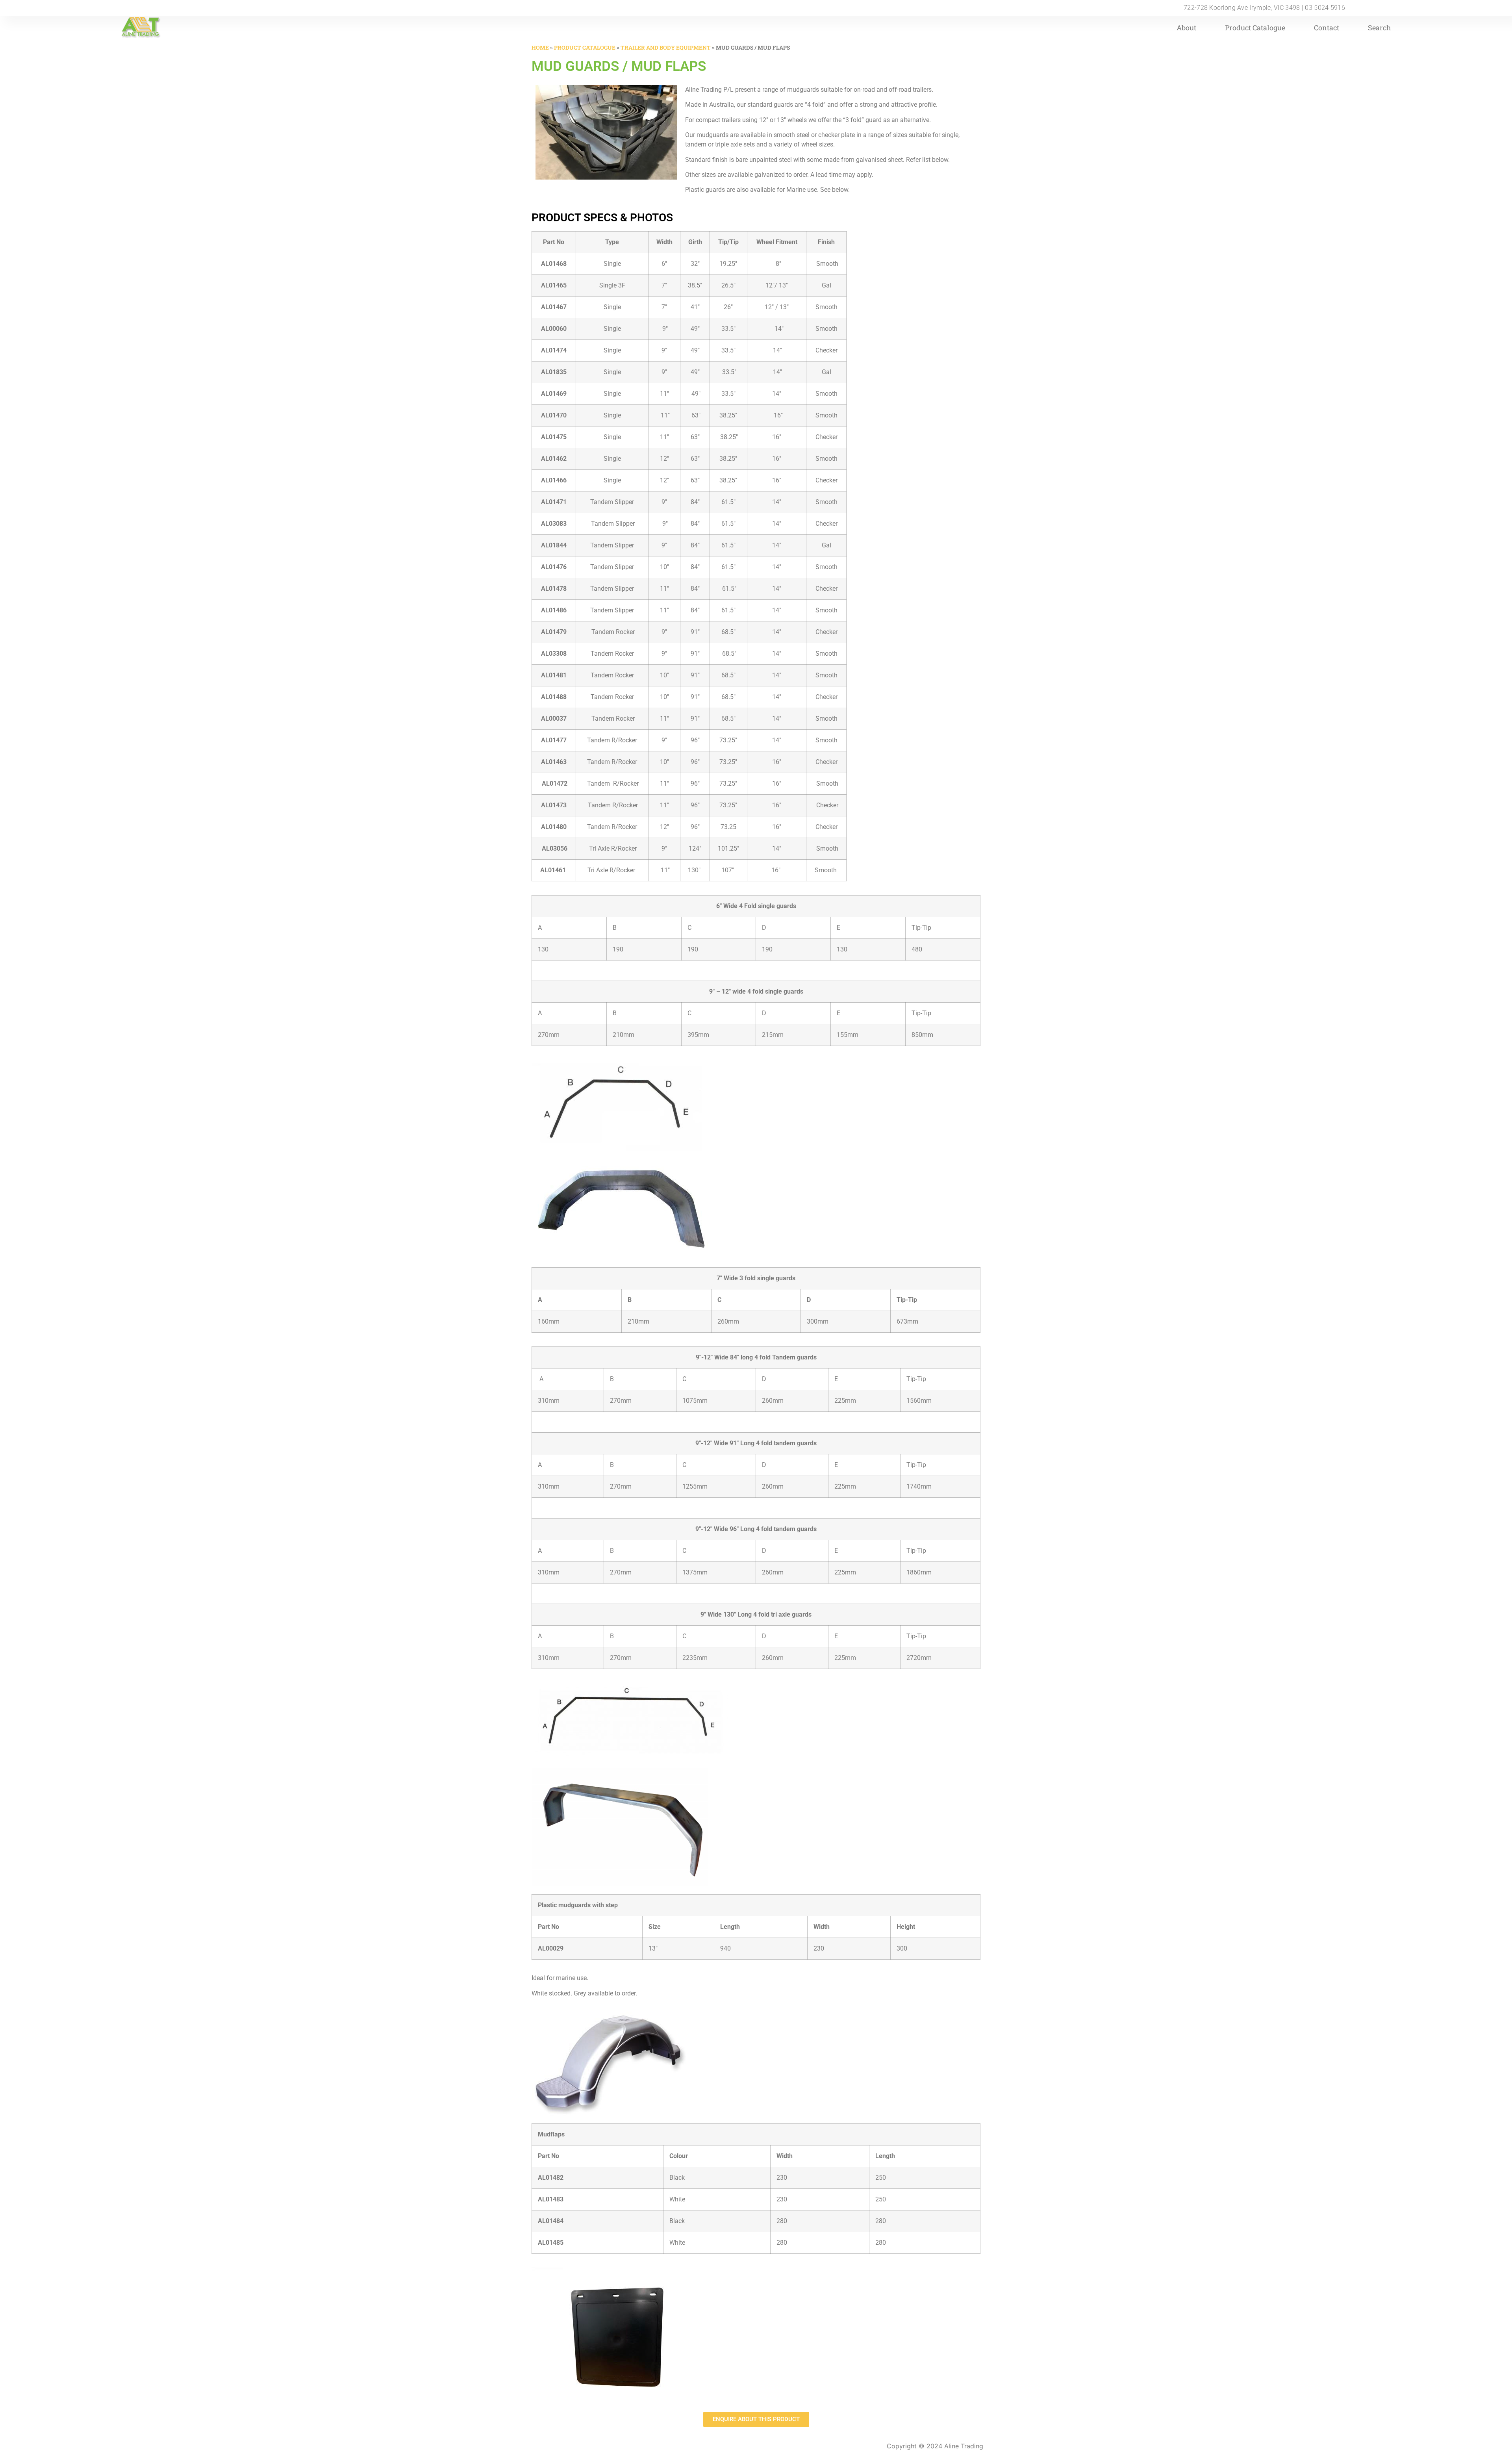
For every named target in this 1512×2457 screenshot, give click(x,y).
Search (1380, 28)
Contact (1327, 28)
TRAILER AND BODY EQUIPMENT (666, 47)
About (1186, 28)
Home (540, 47)
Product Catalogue (1255, 28)
